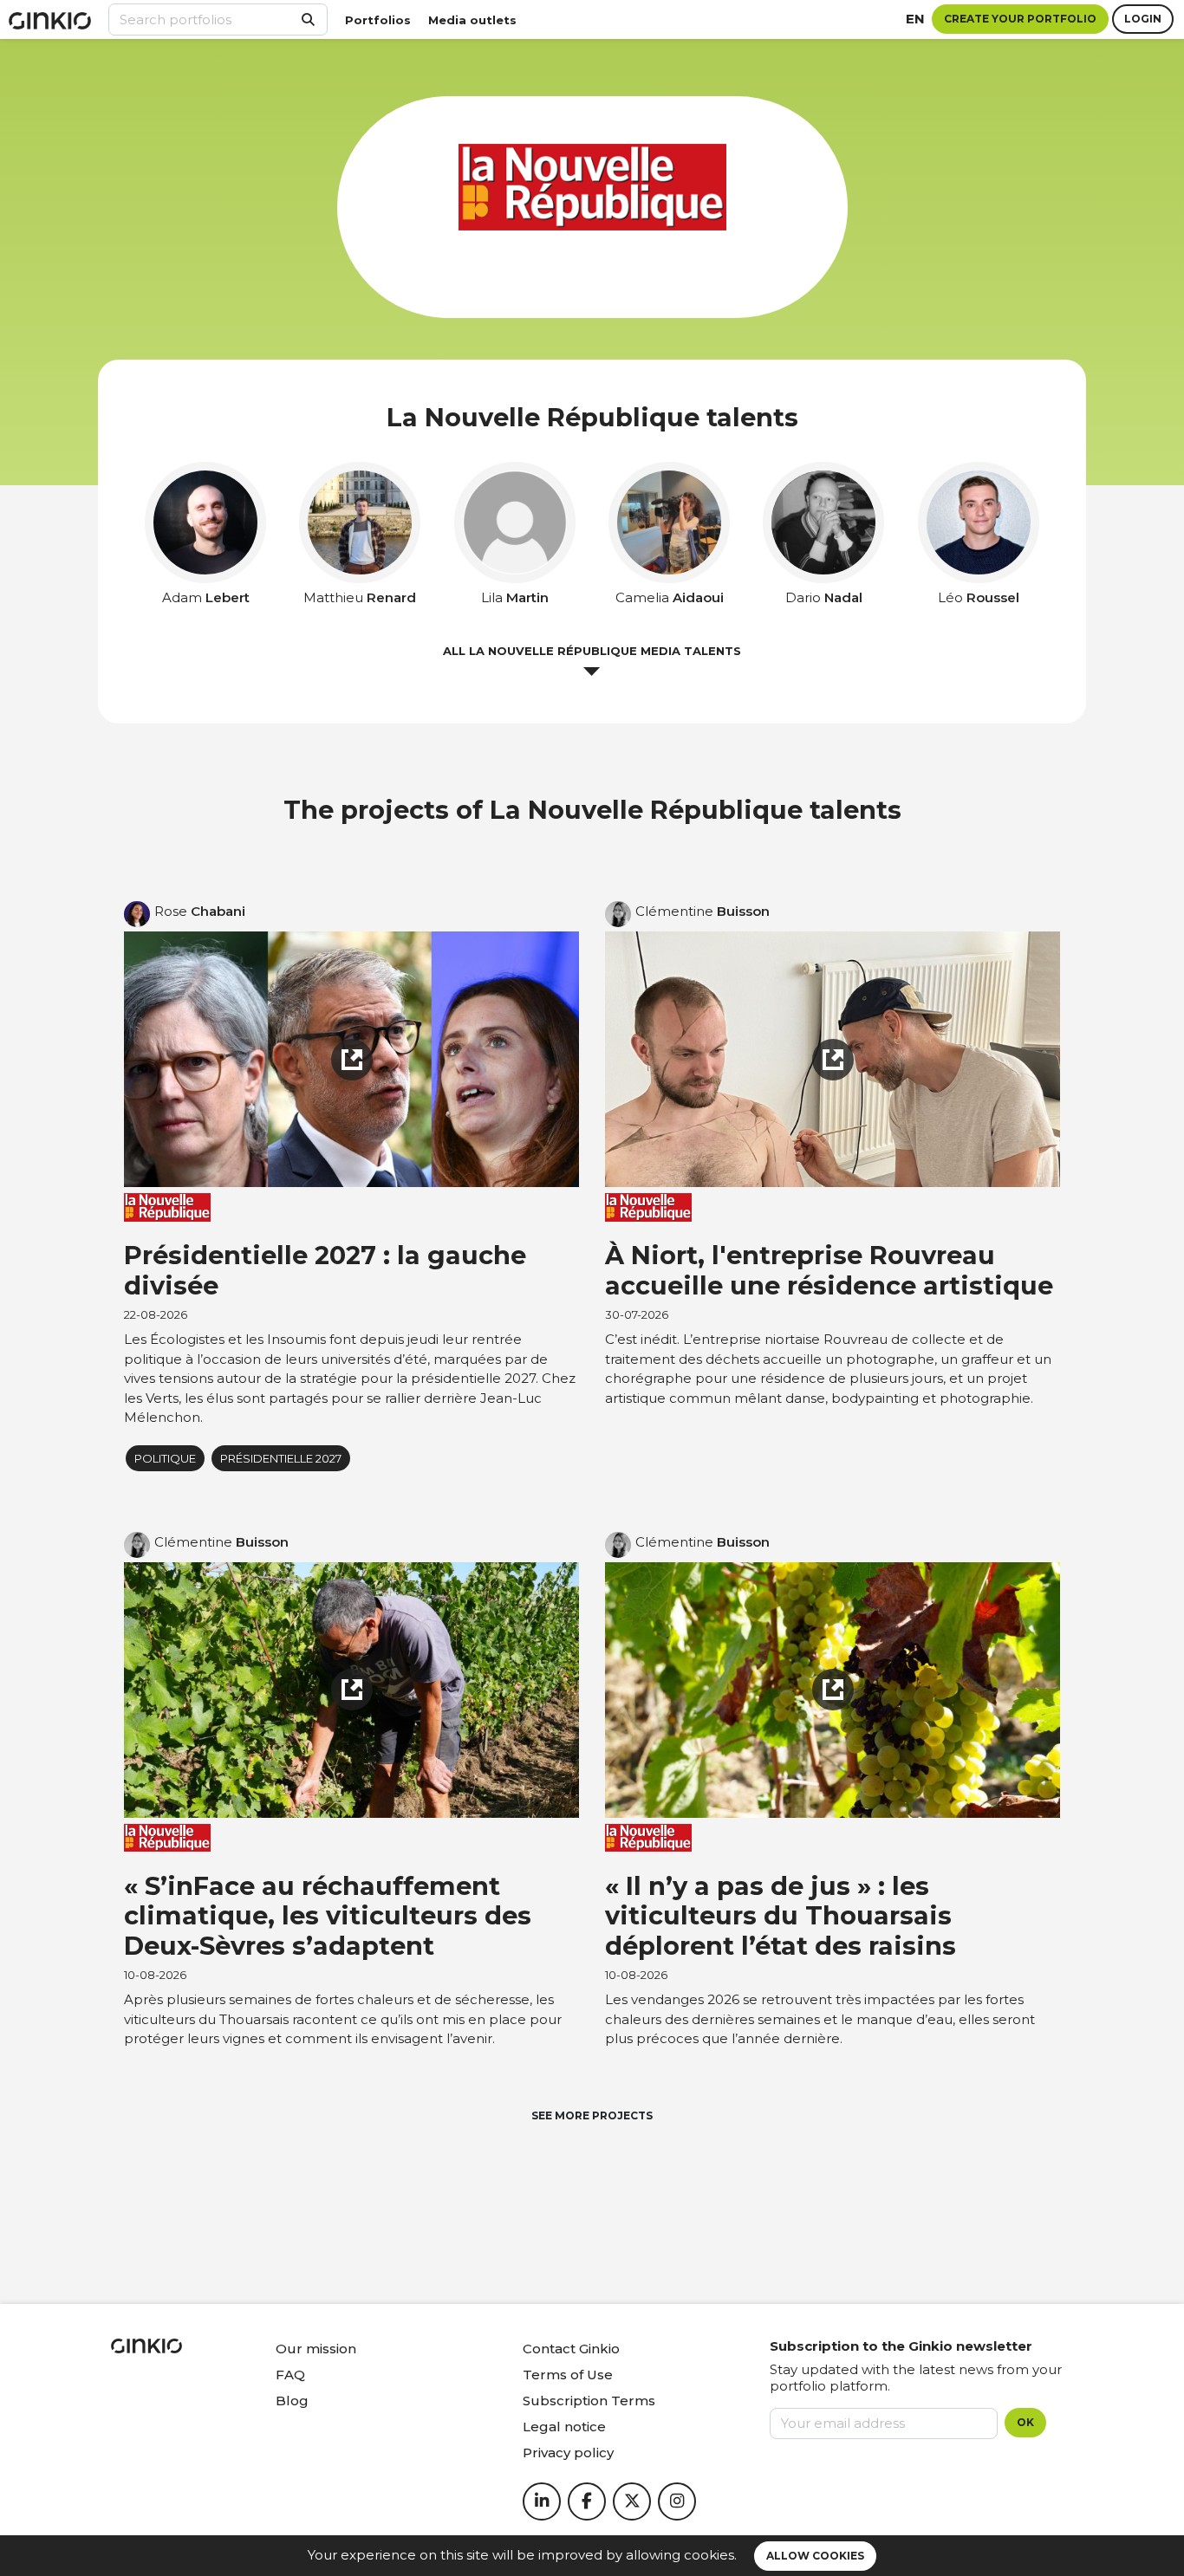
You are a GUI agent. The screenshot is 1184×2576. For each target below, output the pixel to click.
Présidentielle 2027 (281, 1458)
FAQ (290, 2375)
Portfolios (378, 20)
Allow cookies (815, 2556)
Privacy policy (568, 2453)
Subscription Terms (589, 2401)
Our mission (316, 2349)
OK (1025, 2422)
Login (1143, 19)
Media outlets (472, 20)
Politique (165, 1458)
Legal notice (564, 2427)
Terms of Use (568, 2375)
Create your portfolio (1020, 19)
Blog (292, 2401)
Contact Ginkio (571, 2349)
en (915, 19)
